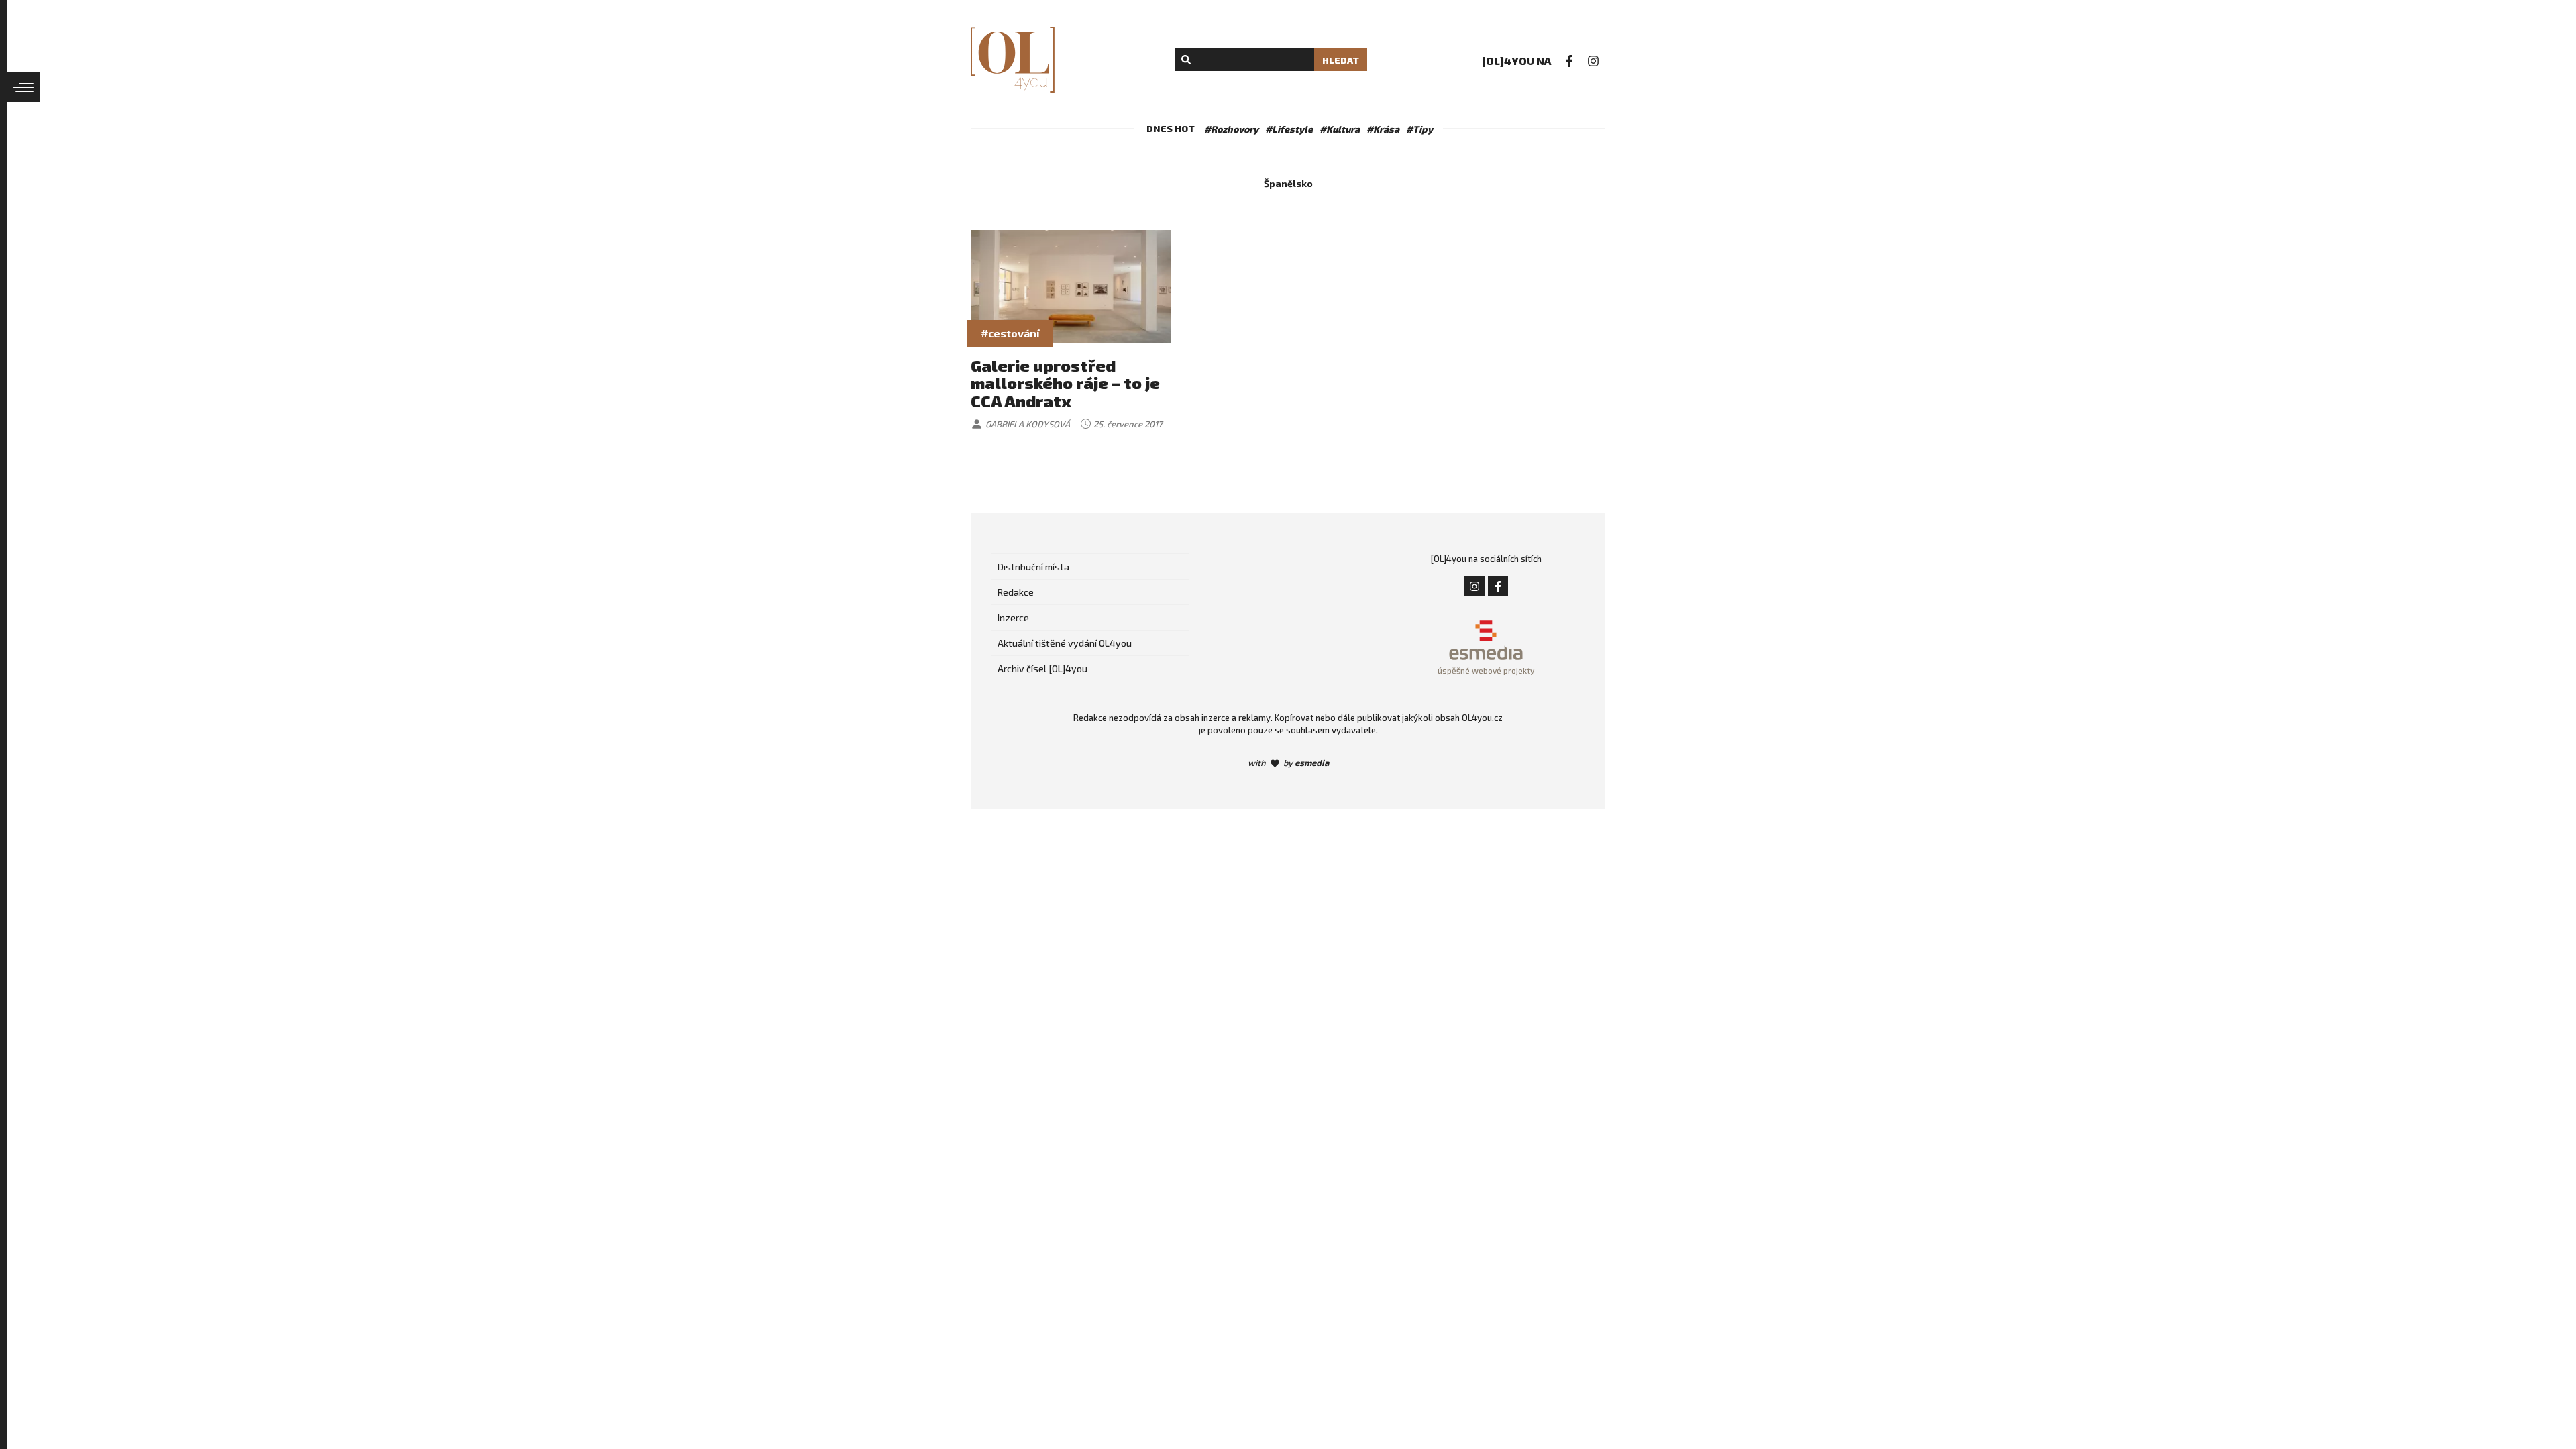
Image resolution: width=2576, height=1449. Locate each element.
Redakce (1016, 592)
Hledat (1341, 60)
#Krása (1383, 129)
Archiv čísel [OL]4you (1042, 668)
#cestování (1010, 333)
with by (1288, 763)
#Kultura (1340, 129)
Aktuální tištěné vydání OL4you (1065, 643)
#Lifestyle (1289, 129)
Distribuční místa (1033, 567)
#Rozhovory (1231, 129)
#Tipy (1419, 129)
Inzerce (1013, 618)
